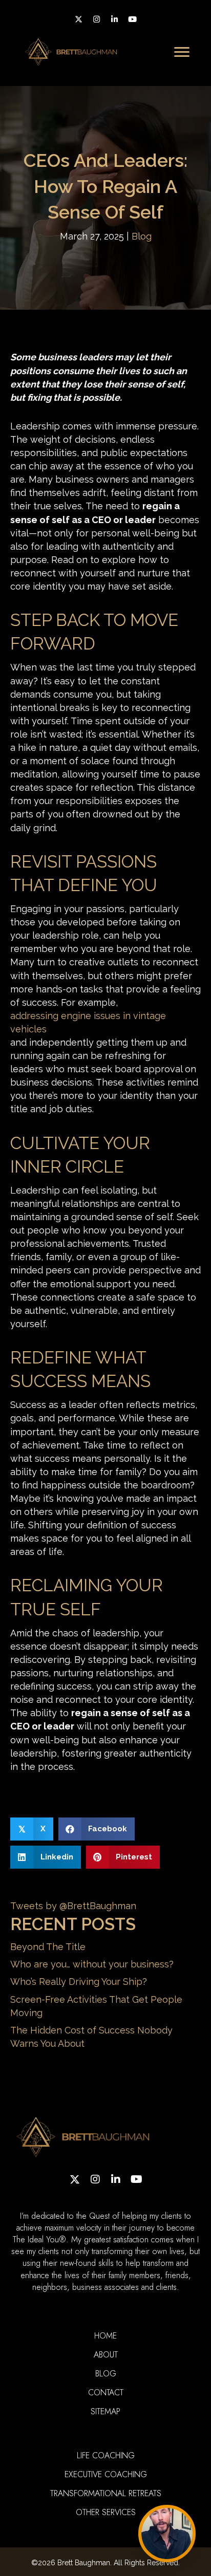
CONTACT (106, 2393)
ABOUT (106, 2355)
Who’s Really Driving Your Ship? (79, 1982)
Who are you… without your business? (92, 1964)
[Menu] (182, 52)
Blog (142, 236)
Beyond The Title (48, 1947)
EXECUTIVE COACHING (106, 2474)
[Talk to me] (167, 2534)
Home (105, 2336)
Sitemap (105, 2411)
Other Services (106, 2512)
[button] (79, 19)
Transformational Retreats (106, 2493)
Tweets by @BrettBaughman (73, 1906)
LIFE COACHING (106, 2455)
